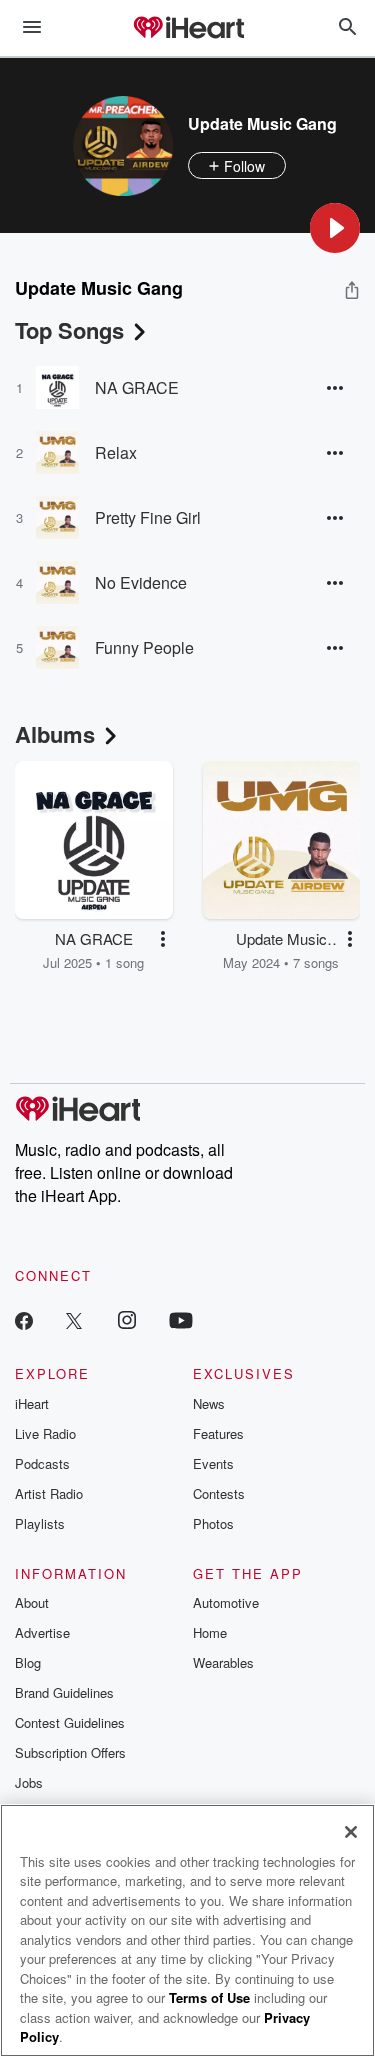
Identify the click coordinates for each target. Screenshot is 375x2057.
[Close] (351, 1832)
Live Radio (45, 1433)
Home (210, 1632)
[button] (335, 228)
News (209, 1403)
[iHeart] (188, 29)
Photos (213, 1523)
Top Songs (69, 330)
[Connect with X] (74, 1319)
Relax (116, 452)
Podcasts (42, 1463)
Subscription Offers (70, 1752)
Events (213, 1463)
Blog (28, 1662)
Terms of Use (209, 1997)
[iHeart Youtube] (181, 1319)
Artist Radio (49, 1493)
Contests (219, 1493)
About (32, 1602)
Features (218, 1433)
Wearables (223, 1662)
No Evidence (141, 582)
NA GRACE (137, 387)
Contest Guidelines (70, 1722)
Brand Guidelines (64, 1692)
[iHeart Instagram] (127, 1319)
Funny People (144, 647)
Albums (55, 734)
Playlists (40, 1523)
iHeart (32, 1403)
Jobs (29, 1782)
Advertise (42, 1632)
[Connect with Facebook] (24, 1319)
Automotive (226, 1602)
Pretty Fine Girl (148, 517)
